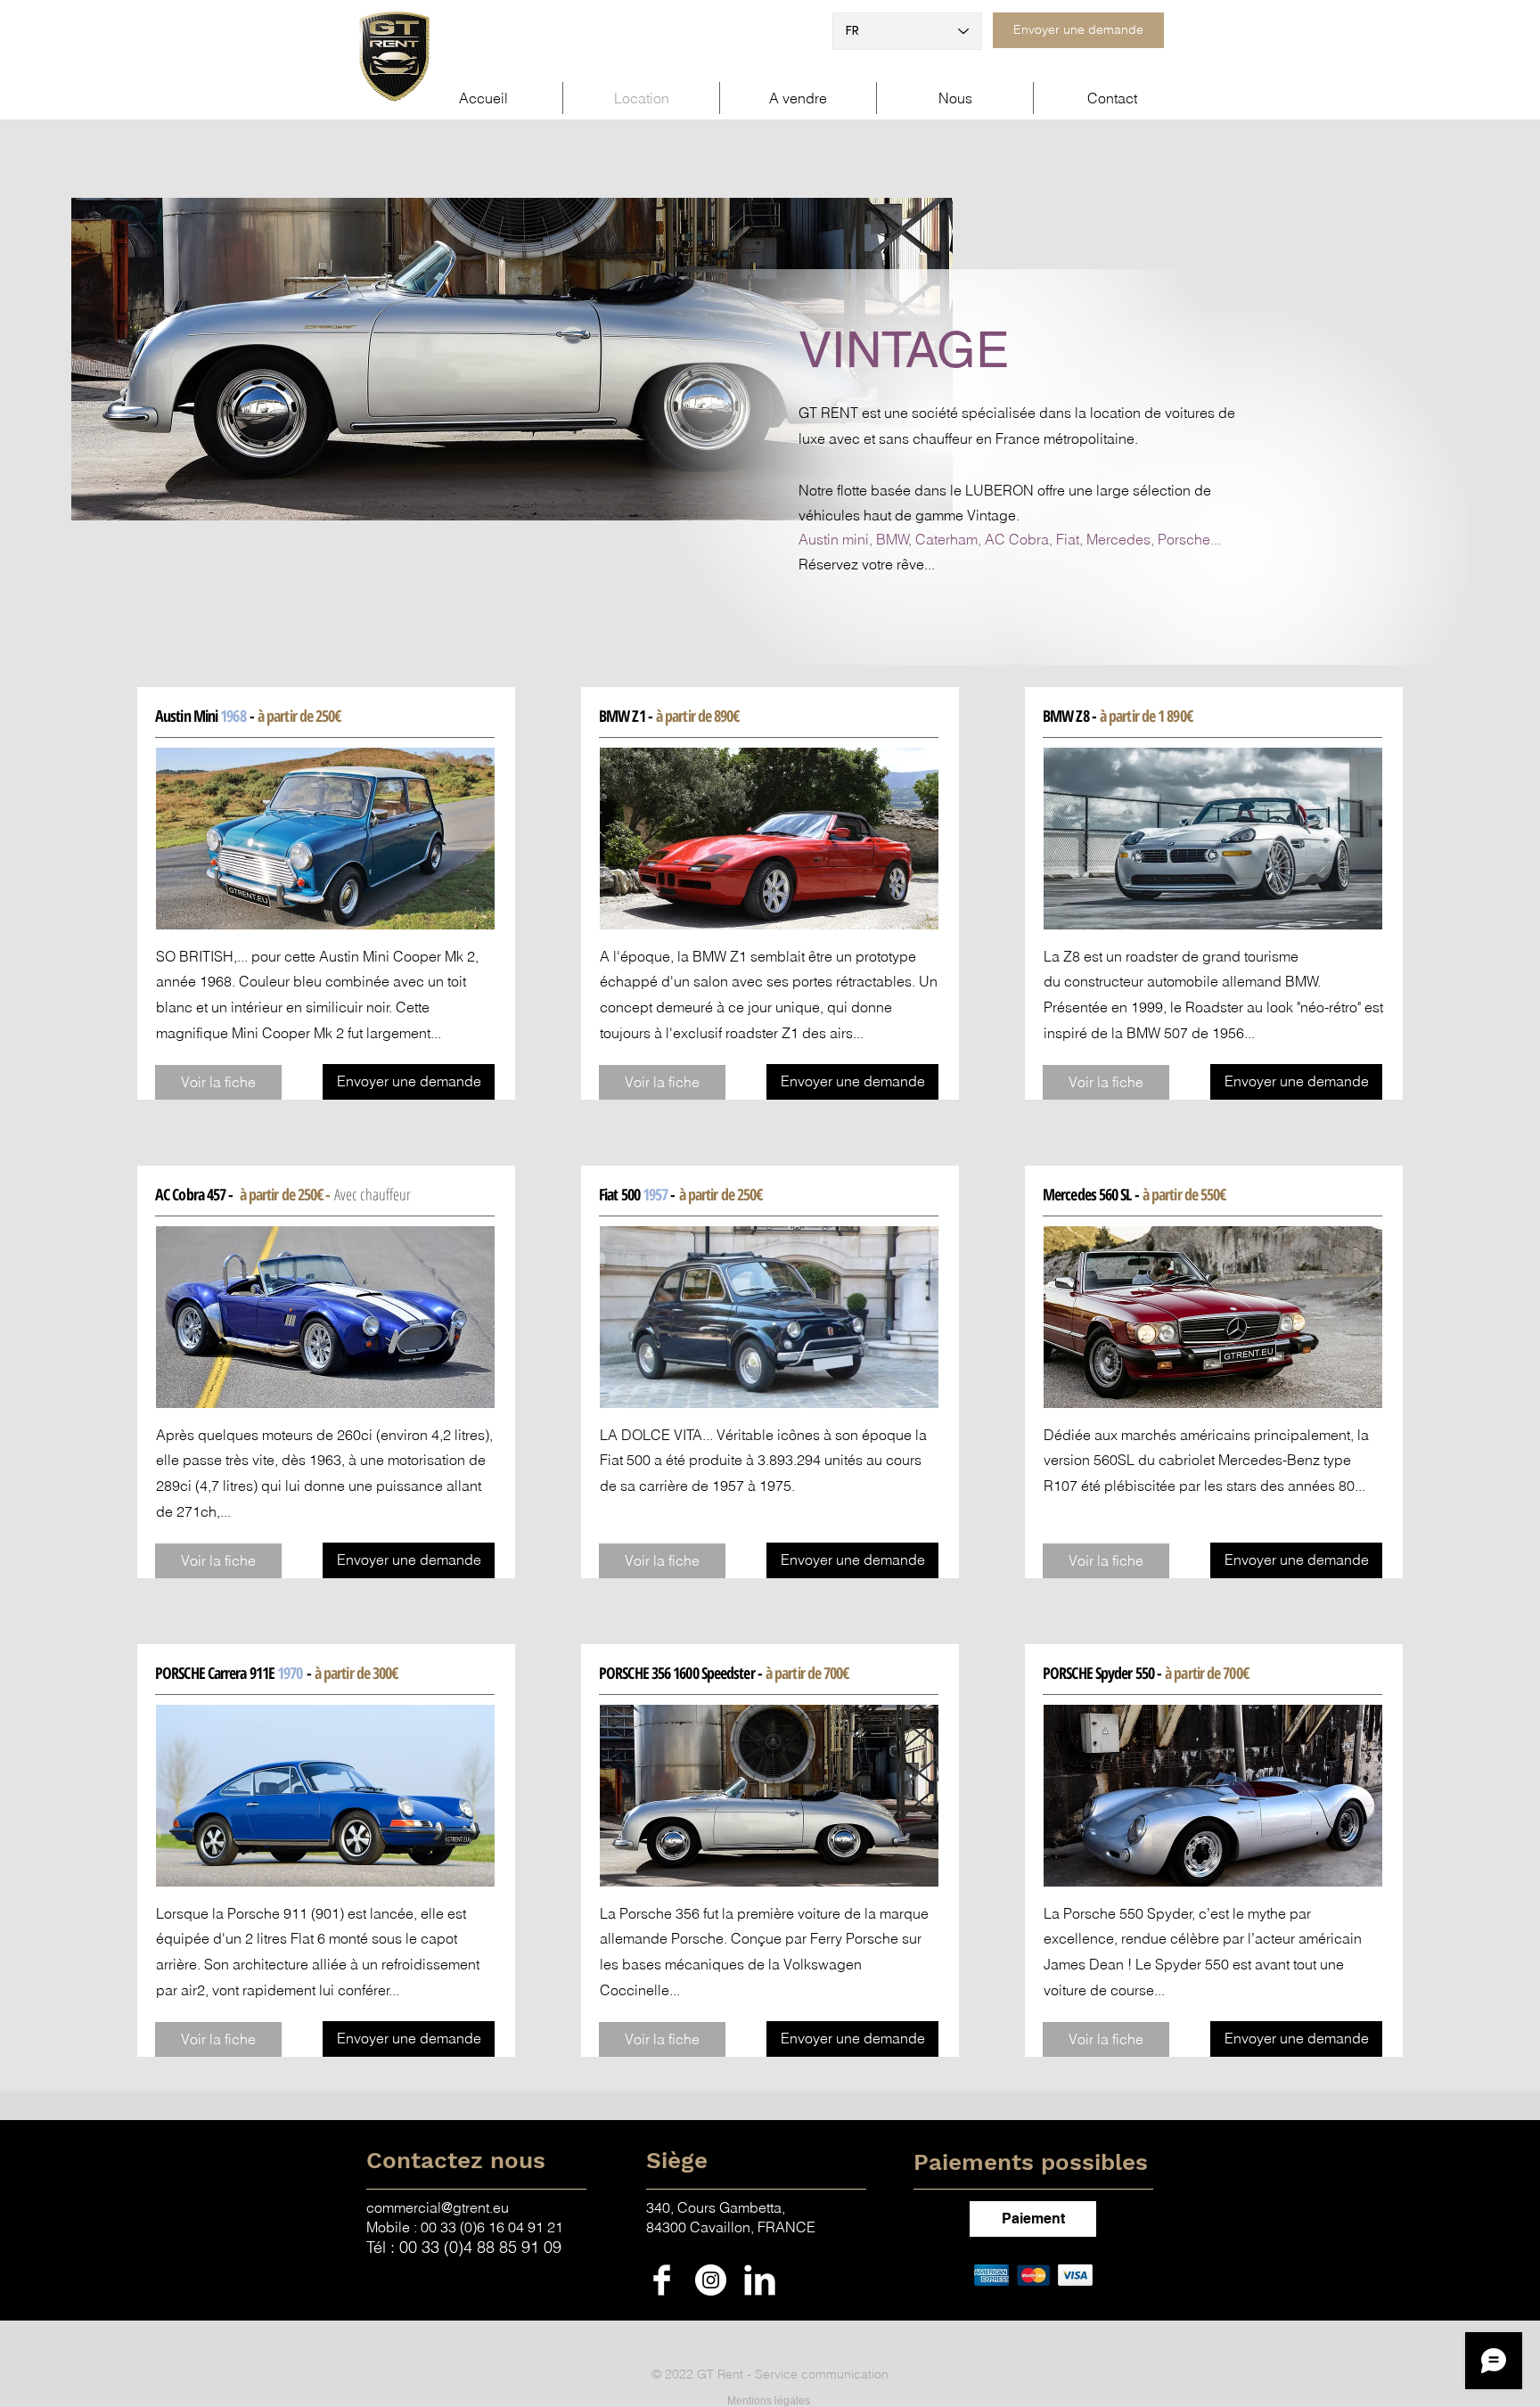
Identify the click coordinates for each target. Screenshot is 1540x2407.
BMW (1302, 981)
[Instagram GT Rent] (711, 2280)
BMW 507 (1157, 1033)
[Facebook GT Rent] (662, 2280)
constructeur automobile (1141, 981)
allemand (1252, 981)
